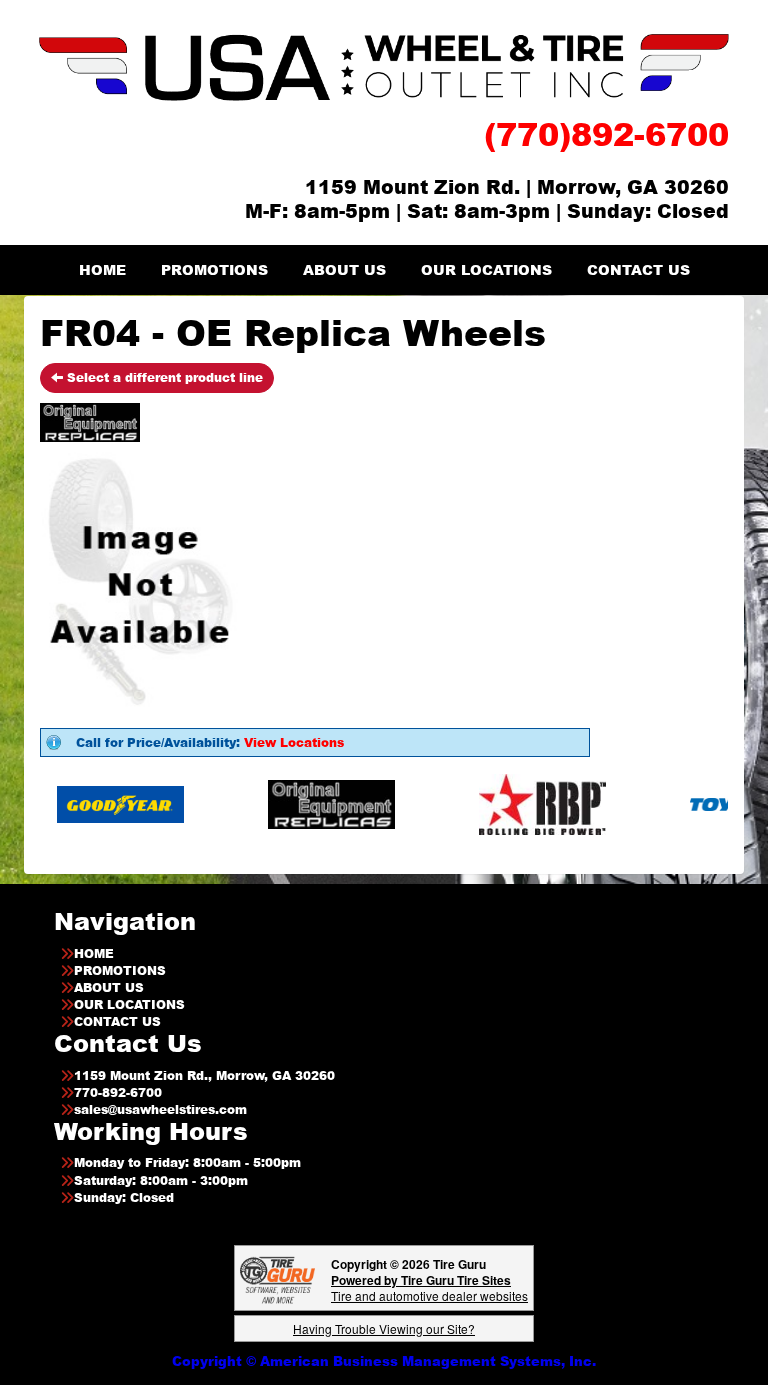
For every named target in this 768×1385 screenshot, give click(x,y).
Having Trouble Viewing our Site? (384, 1328)
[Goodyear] (92, 803)
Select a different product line (163, 377)
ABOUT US (344, 269)
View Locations (294, 742)
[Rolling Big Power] (514, 803)
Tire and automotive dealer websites (429, 1287)
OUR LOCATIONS (486, 269)
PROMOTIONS (214, 269)
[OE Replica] (303, 803)
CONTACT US (638, 269)
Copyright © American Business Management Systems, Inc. (384, 1361)
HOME (102, 269)
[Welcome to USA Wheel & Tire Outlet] (384, 66)
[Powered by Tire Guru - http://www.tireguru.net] (277, 1278)
